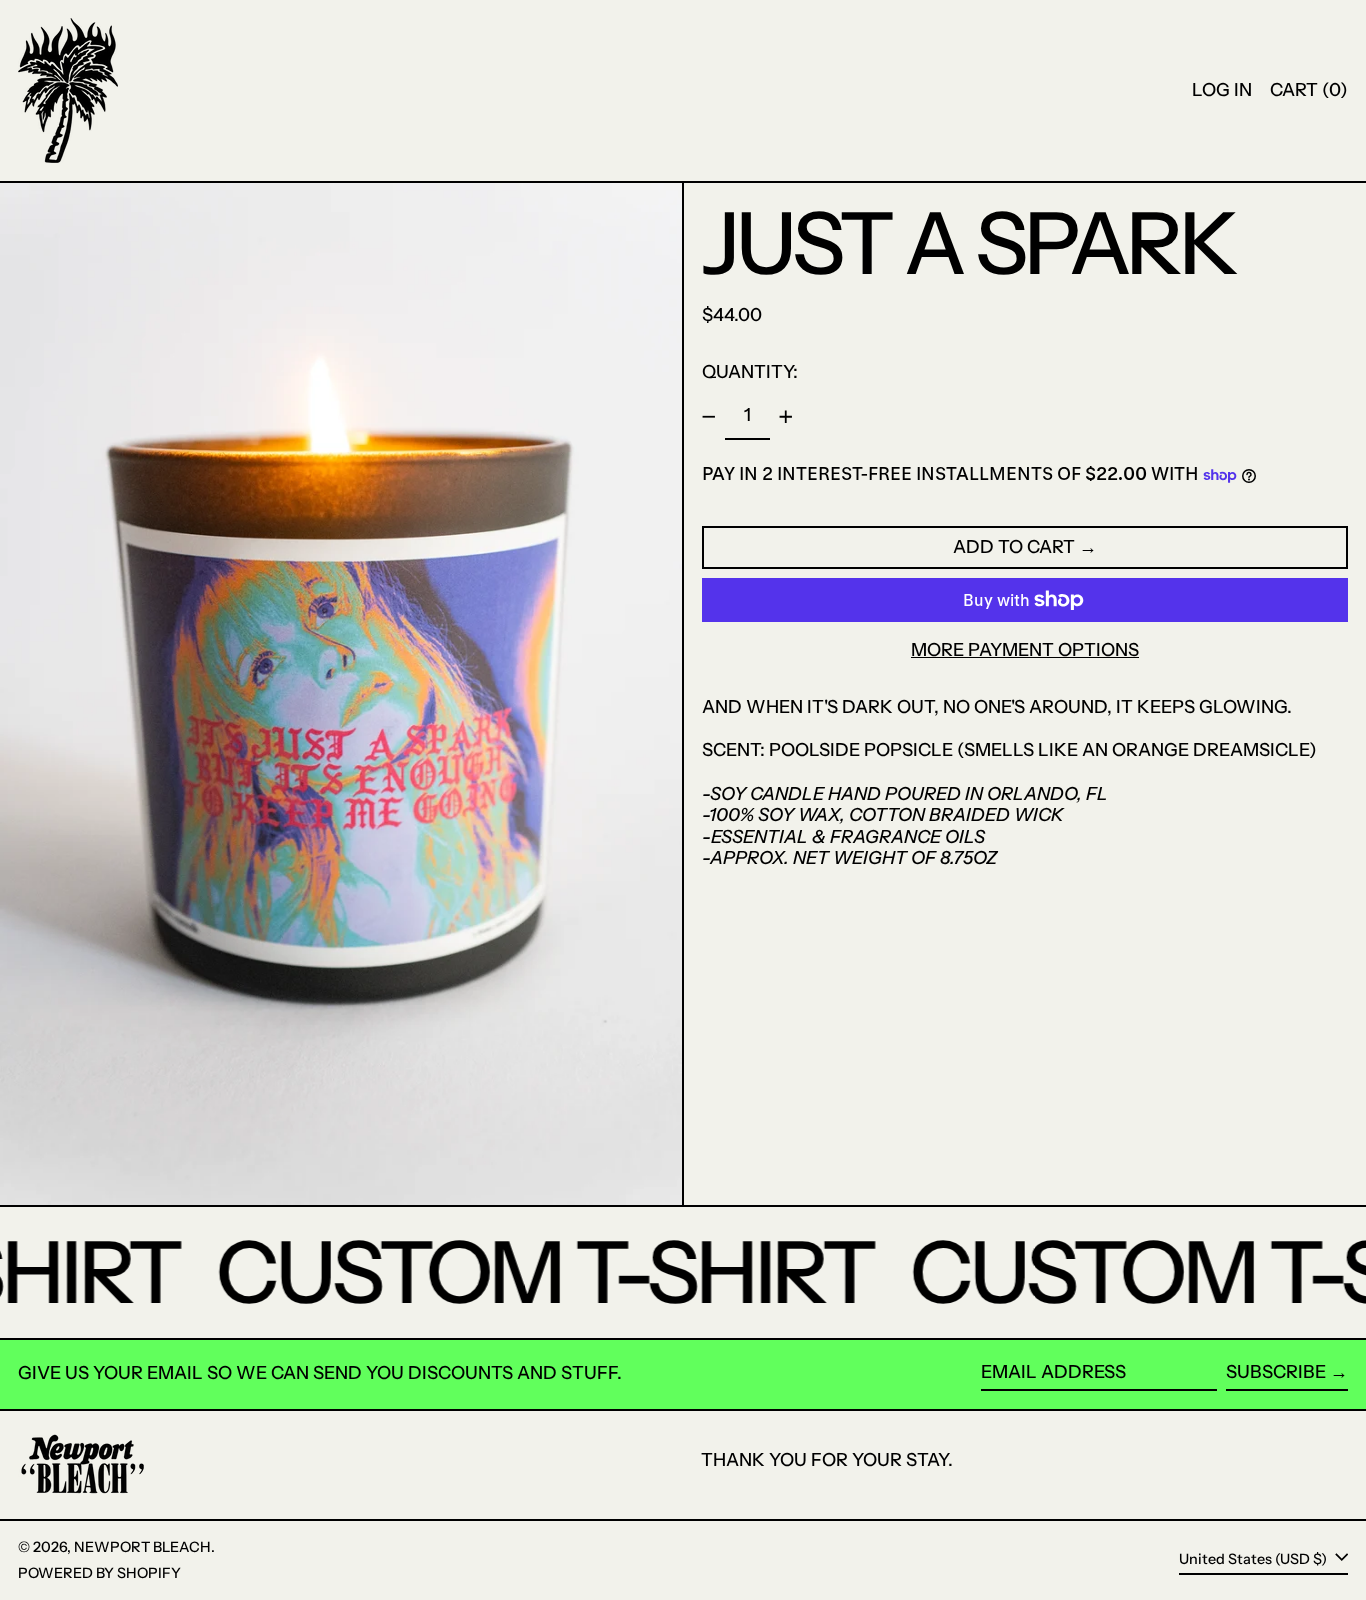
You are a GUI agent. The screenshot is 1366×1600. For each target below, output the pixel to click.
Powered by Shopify (99, 1573)
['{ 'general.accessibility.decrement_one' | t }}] (709, 417)
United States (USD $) (1254, 1559)
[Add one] (786, 417)
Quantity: (750, 372)
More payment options (1025, 650)
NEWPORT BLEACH (142, 1547)
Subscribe (1276, 1372)
